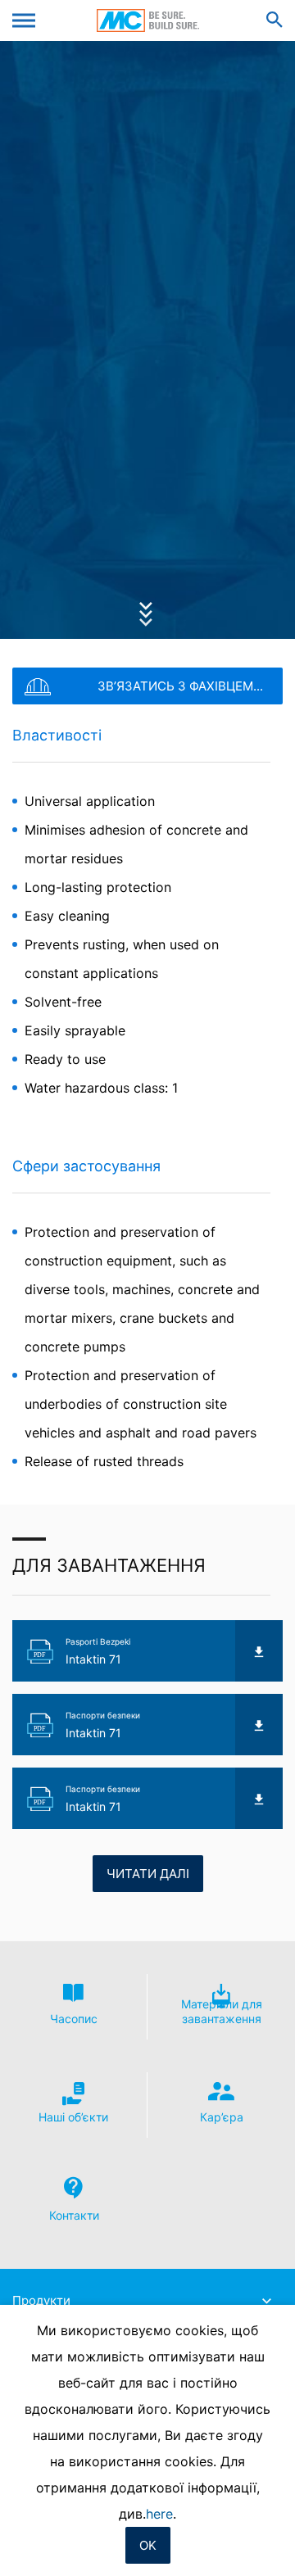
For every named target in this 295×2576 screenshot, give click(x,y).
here (159, 2514)
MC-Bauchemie (148, 20)
